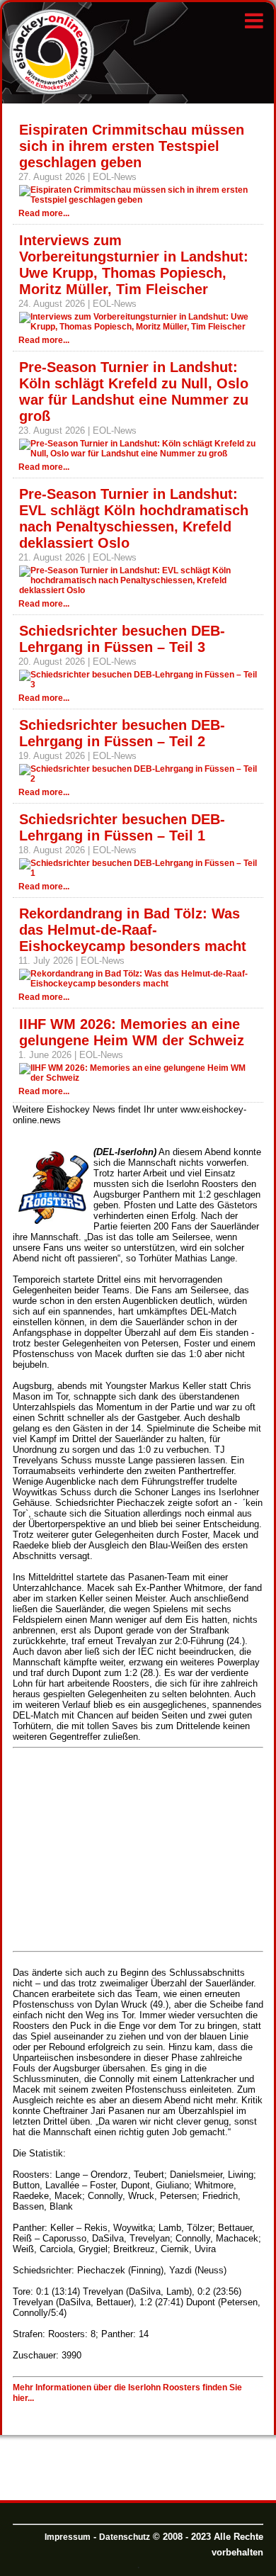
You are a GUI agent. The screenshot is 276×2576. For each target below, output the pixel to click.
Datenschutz (125, 2537)
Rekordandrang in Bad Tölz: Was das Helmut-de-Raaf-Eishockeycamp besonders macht (133, 930)
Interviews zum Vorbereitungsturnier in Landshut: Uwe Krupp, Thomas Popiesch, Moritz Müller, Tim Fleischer (134, 265)
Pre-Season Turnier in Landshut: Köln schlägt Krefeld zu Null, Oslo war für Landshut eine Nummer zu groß (134, 392)
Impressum (68, 2537)
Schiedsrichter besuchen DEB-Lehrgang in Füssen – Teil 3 (122, 639)
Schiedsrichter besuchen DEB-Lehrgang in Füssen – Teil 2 (122, 733)
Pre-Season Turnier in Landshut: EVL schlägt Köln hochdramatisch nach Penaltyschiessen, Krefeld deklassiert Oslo (134, 518)
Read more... (44, 213)
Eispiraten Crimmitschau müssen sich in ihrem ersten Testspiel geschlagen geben (132, 146)
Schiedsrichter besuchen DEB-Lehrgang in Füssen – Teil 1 (122, 827)
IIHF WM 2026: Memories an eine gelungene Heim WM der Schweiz (132, 1032)
